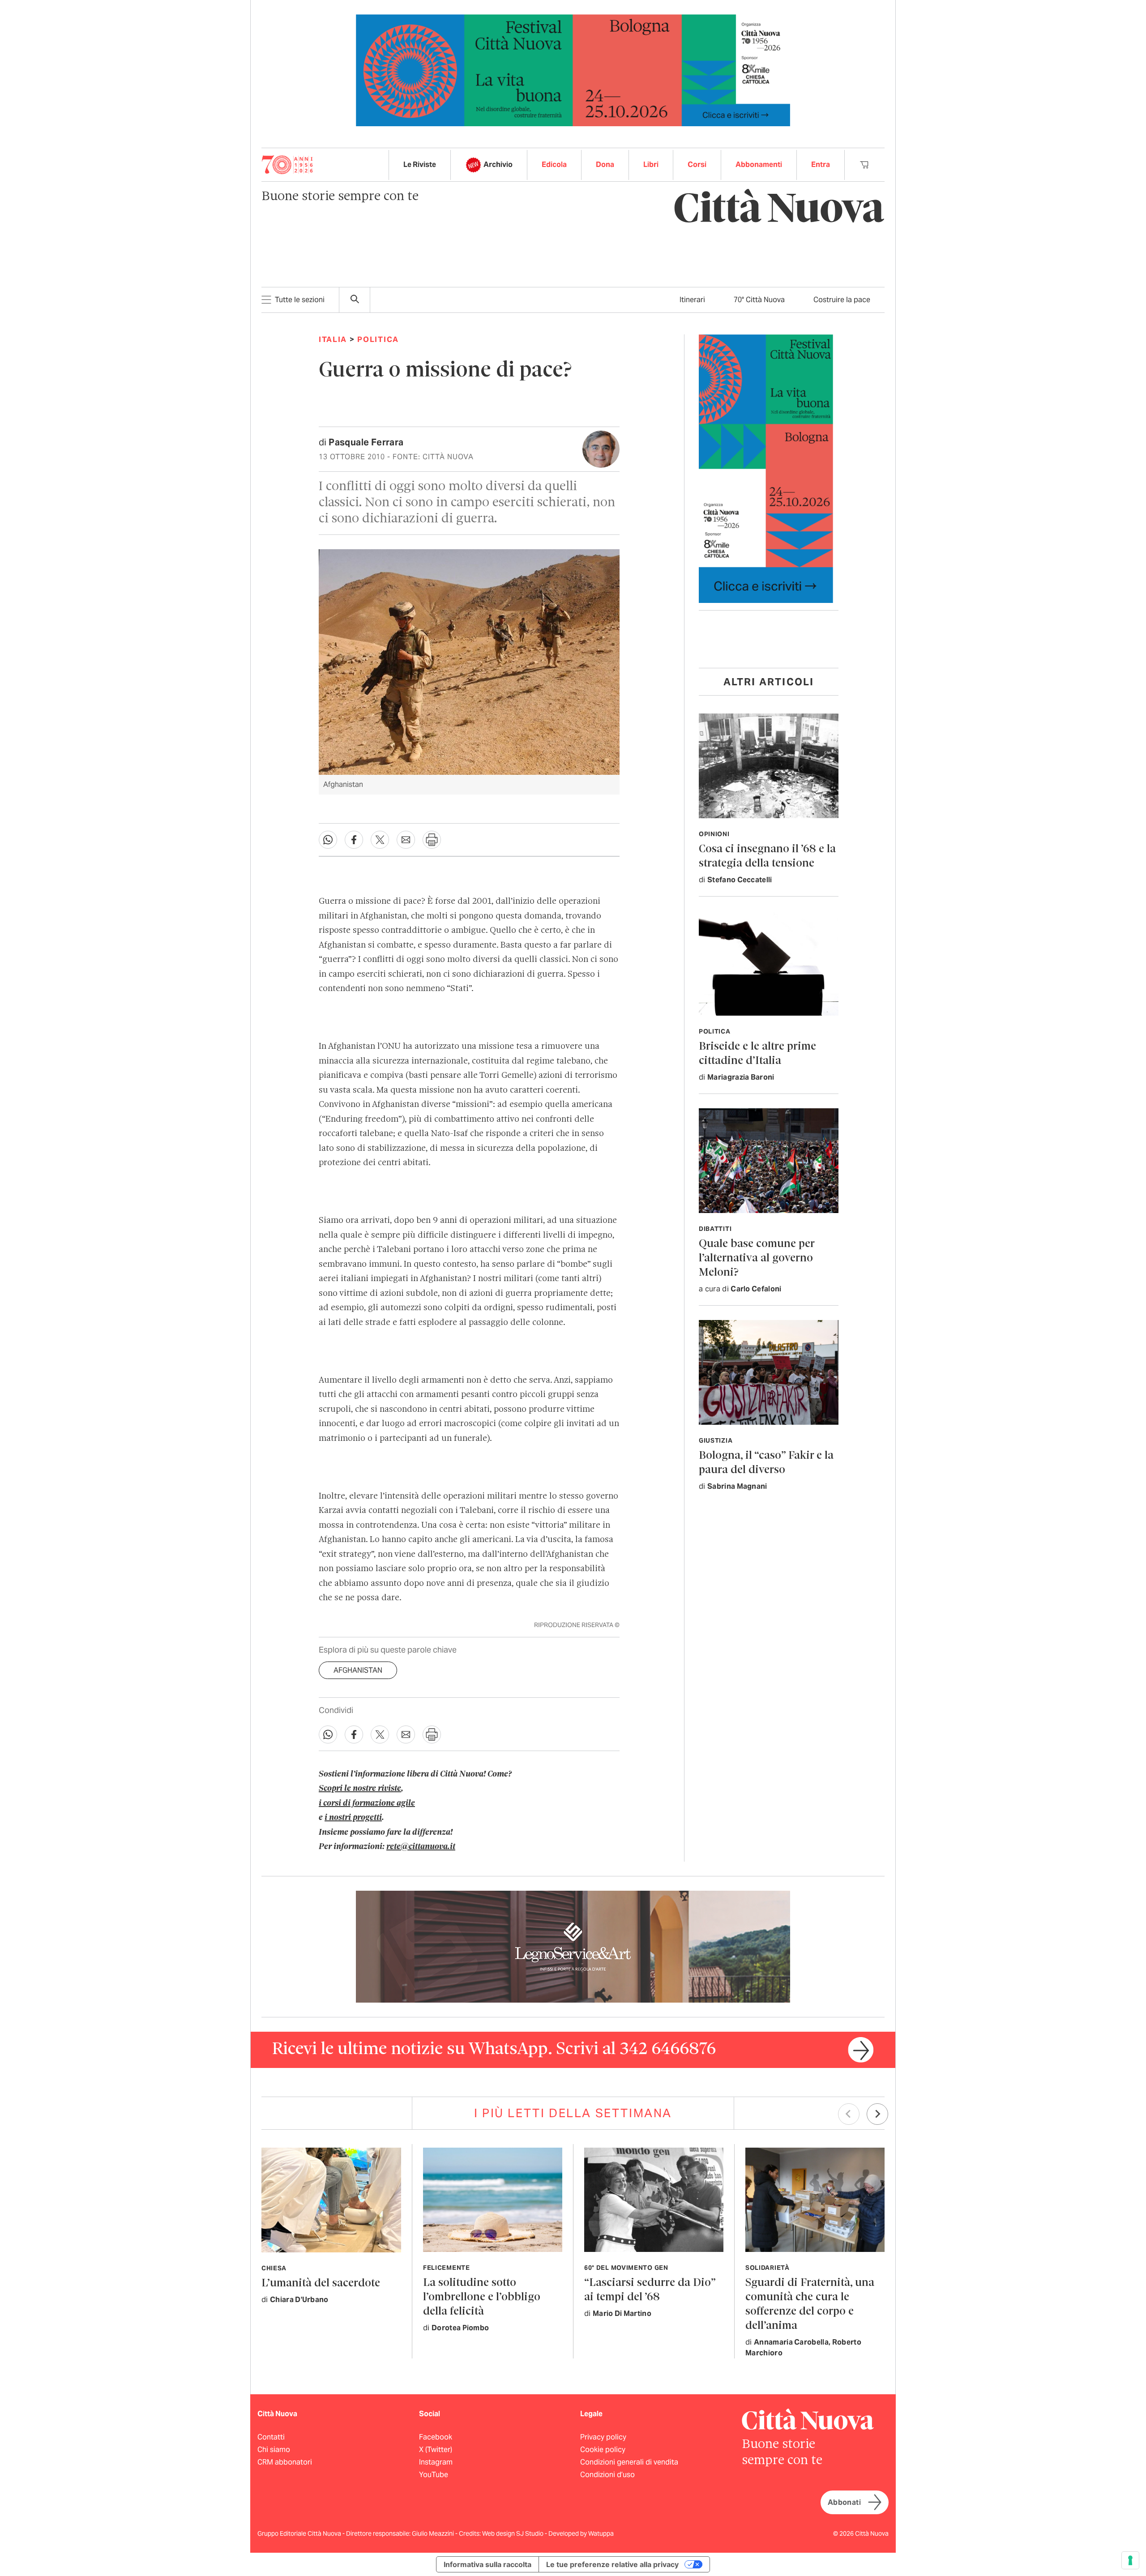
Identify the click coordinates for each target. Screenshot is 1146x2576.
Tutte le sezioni (300, 300)
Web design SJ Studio (513, 2533)
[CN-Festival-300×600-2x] (766, 468)
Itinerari (692, 300)
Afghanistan (358, 1670)
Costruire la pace (842, 300)
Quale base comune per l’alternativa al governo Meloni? (757, 1258)
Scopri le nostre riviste (360, 1789)
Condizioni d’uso (607, 2475)
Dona (605, 164)
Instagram (436, 2462)
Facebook (436, 2437)
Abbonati (844, 2502)
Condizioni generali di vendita (629, 2462)
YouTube (434, 2475)
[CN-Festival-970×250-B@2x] (573, 70)
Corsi (697, 164)
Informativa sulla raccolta (487, 2564)
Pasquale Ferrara (366, 442)
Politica (378, 339)
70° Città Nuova (759, 300)
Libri (651, 164)
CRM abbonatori (285, 2462)
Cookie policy (603, 2450)
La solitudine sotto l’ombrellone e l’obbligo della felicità (482, 2297)
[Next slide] (877, 2114)
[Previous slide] (849, 2114)
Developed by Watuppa (581, 2533)
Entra (821, 164)
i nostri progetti (353, 1818)
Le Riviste (420, 164)
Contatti (271, 2437)
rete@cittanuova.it (421, 1847)
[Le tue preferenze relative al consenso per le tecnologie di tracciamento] (1130, 2560)
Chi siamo (274, 2450)
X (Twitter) (436, 2450)
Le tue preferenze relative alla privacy (612, 2564)
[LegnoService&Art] (573, 1946)
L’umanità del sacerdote (321, 2283)
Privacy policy (603, 2437)
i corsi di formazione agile (367, 1803)
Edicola (554, 164)
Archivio (498, 164)
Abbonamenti (759, 164)
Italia (333, 339)
